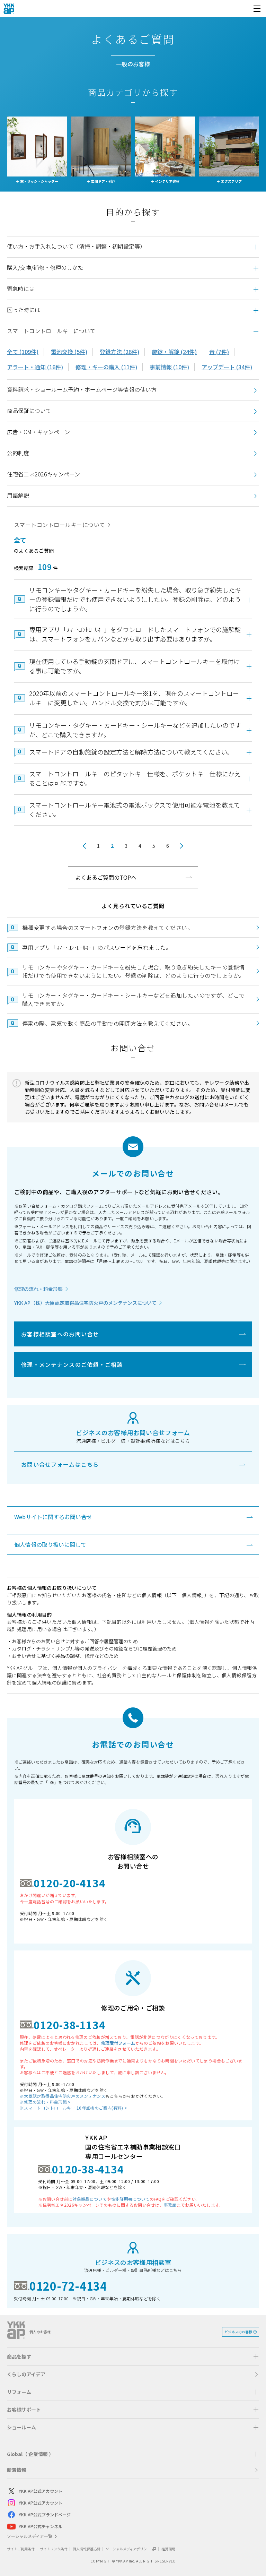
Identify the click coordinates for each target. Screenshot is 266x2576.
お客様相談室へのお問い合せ (60, 1334)
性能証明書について (130, 2199)
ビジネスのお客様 (238, 2332)
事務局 (170, 2205)
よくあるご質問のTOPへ (106, 877)
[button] (133, 247)
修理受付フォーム (118, 2043)
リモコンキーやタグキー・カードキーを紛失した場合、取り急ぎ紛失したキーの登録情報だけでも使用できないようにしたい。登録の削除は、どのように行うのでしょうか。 (134, 971)
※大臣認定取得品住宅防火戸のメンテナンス (63, 2096)
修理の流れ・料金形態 (38, 1289)
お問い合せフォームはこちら (60, 1464)
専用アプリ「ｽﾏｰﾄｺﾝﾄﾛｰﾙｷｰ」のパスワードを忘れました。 (97, 947)
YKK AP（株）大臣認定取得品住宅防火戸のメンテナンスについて (85, 1303)
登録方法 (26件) (119, 352)
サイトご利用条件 (21, 2549)
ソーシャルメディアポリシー (128, 2549)
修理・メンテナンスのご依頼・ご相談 (72, 1364)
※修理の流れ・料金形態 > (45, 2102)
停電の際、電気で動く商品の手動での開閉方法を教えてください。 (108, 1023)
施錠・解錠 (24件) (174, 352)
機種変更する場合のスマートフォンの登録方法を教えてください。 (108, 928)
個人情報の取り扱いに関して (50, 1544)
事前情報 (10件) (169, 367)
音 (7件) (219, 352)
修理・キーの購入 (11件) (106, 367)
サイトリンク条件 (54, 2549)
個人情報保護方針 (87, 2549)
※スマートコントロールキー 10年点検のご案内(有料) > (73, 2108)
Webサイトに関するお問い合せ (53, 1517)
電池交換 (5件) (69, 352)
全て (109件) (23, 352)
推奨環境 (168, 2549)
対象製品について (90, 2199)
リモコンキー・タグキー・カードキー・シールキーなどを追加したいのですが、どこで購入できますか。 (134, 999)
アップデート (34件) (227, 367)
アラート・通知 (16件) (35, 367)
